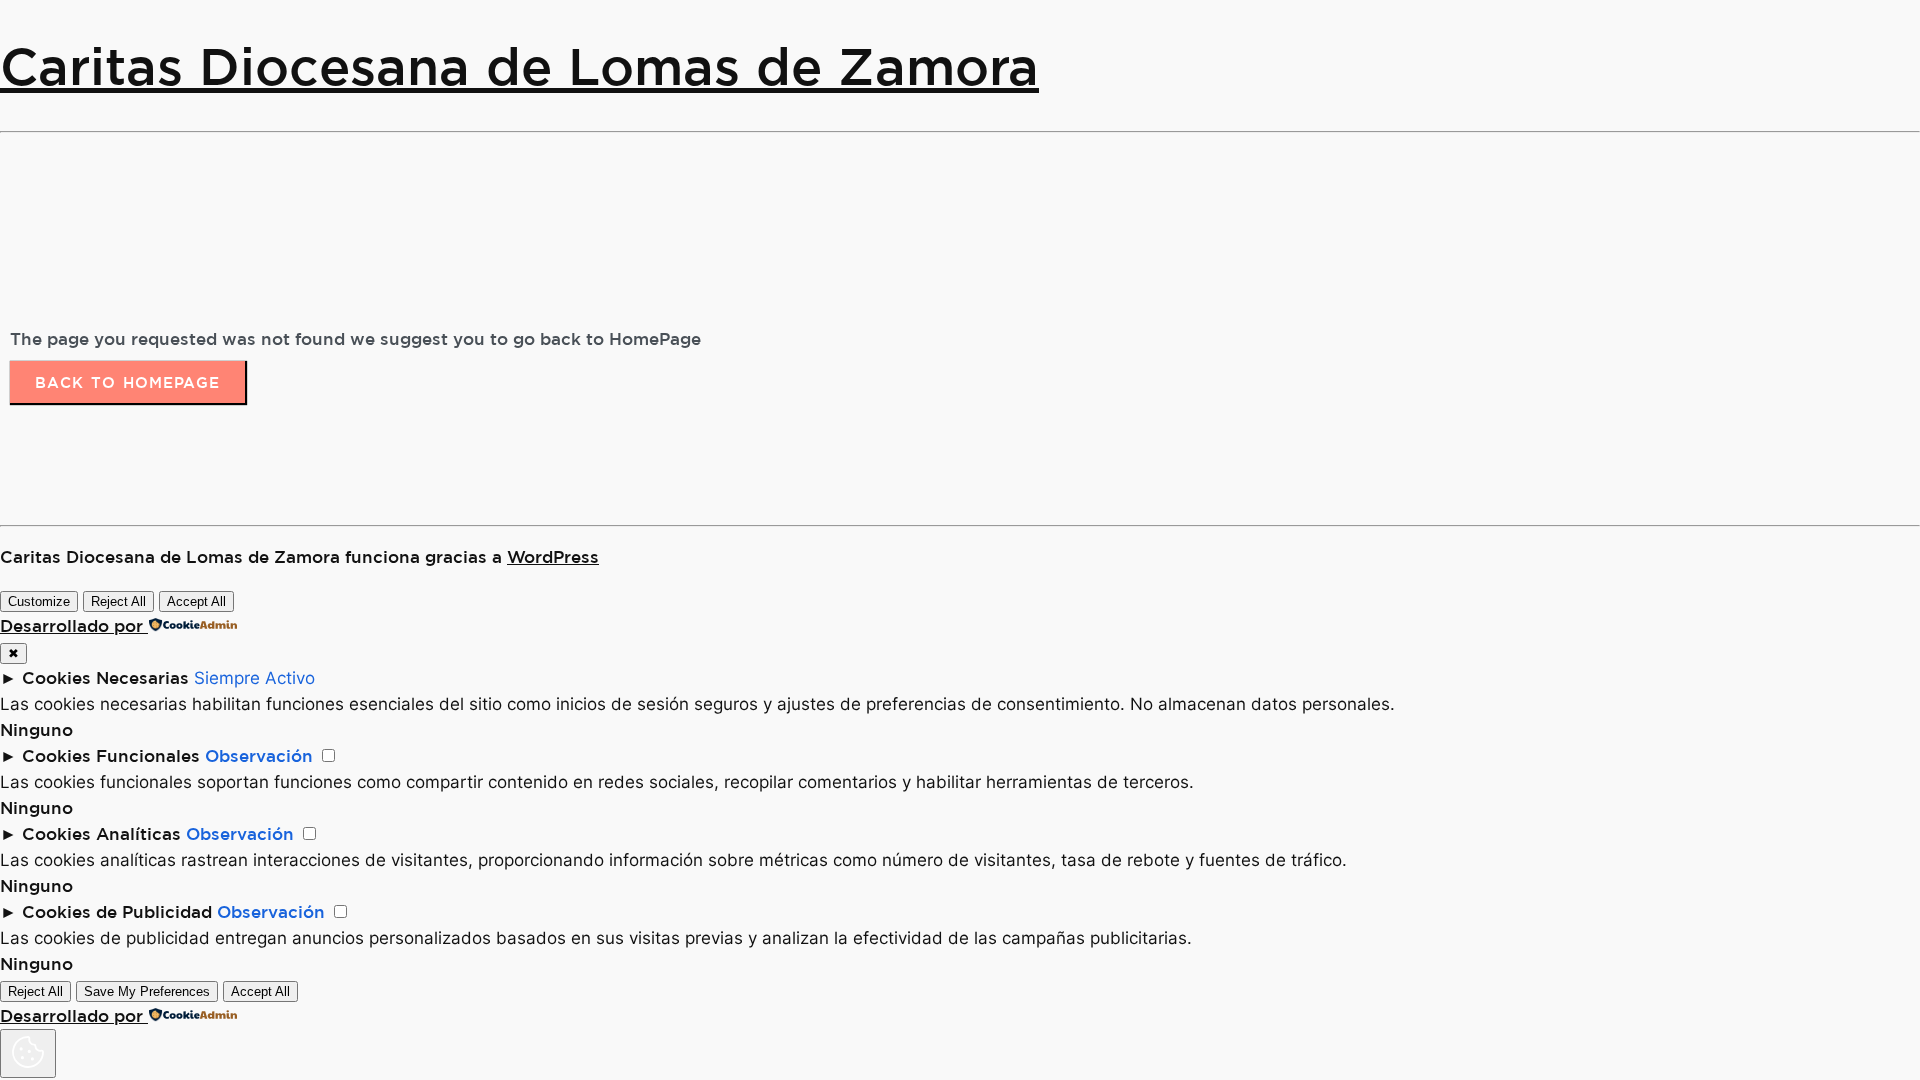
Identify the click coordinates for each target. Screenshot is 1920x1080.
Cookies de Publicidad (117, 911)
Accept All (196, 601)
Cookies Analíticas (101, 833)
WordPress (553, 556)
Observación (259, 755)
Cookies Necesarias (105, 677)
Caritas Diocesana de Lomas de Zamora (519, 65)
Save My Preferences (147, 991)
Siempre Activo (254, 678)
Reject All (118, 601)
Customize (39, 601)
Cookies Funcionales (111, 755)
